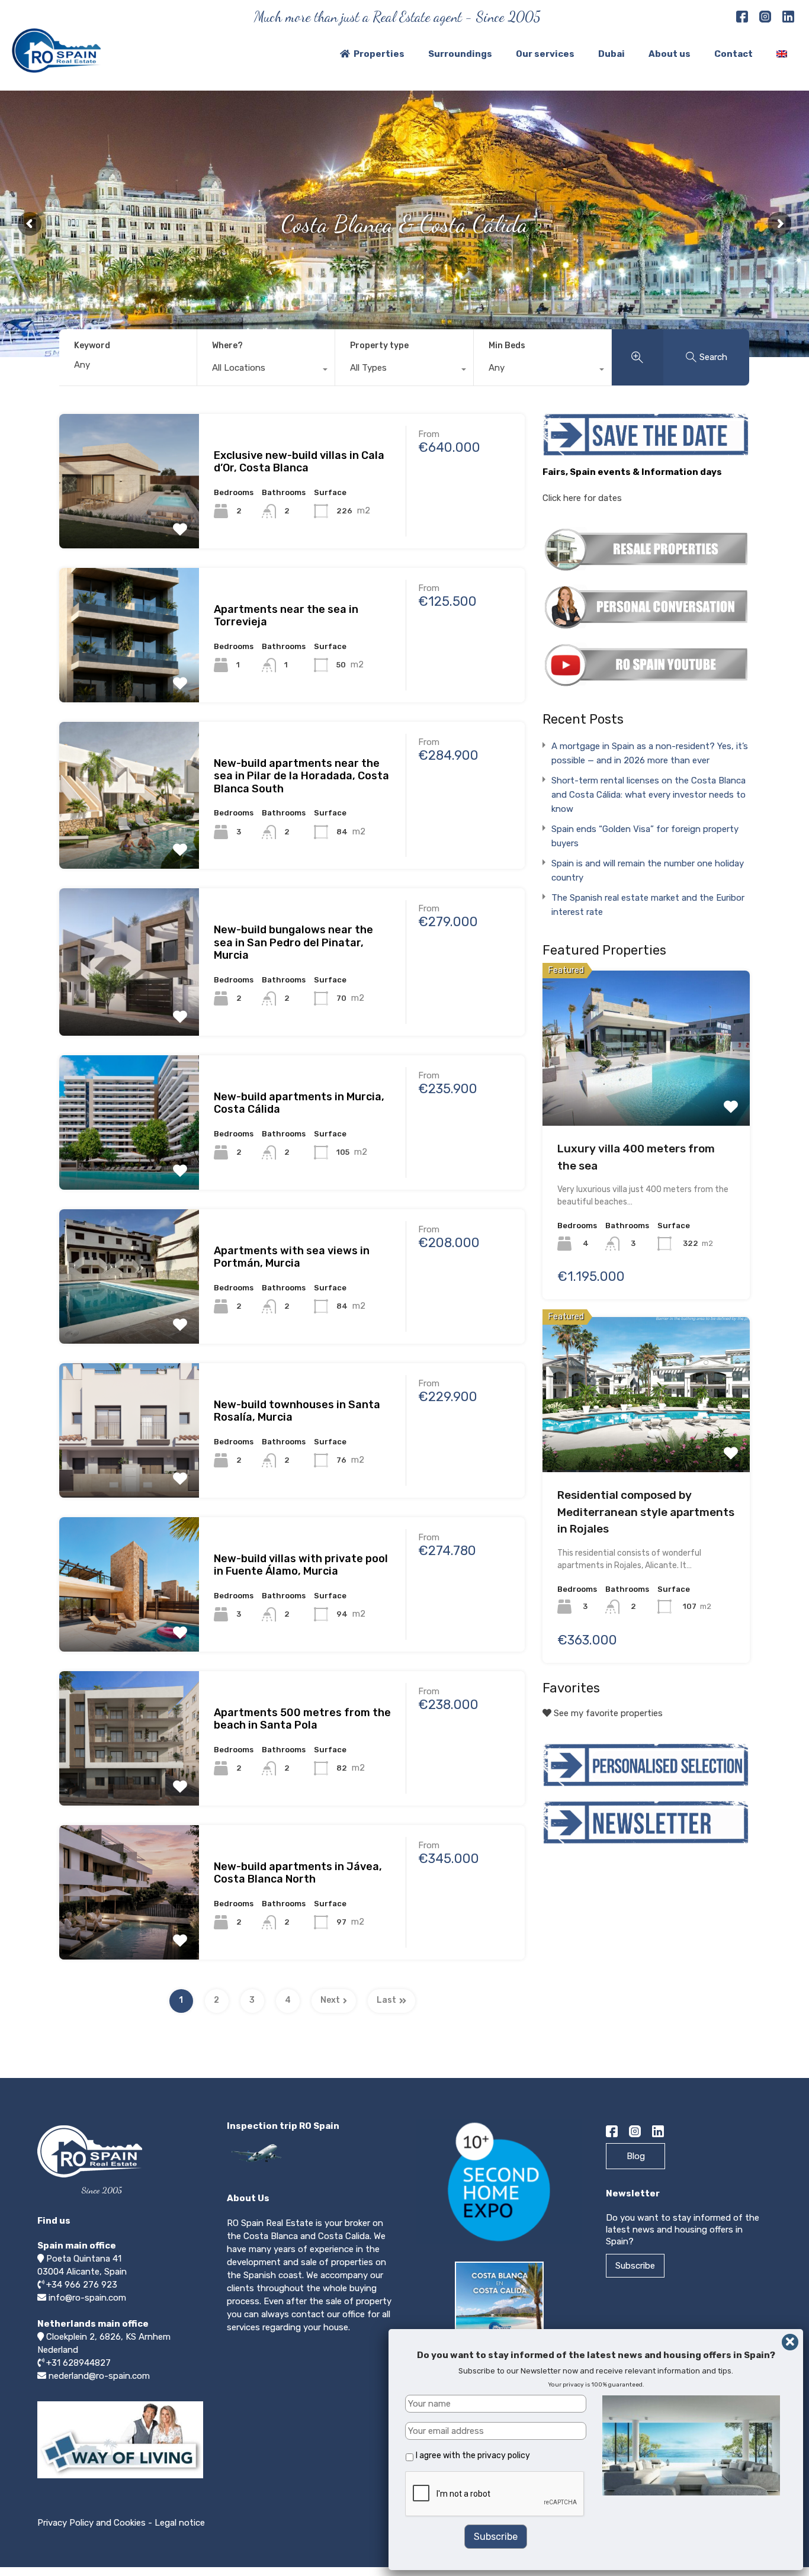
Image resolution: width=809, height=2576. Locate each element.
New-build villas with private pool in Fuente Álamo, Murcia (301, 1565)
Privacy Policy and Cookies (92, 2523)
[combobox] (266, 371)
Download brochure (503, 2365)
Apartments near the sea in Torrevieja (286, 616)
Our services (545, 54)
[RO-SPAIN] (56, 68)
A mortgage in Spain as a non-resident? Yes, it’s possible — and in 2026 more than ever (650, 753)
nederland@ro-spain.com (99, 2376)
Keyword (92, 346)
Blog (636, 2156)
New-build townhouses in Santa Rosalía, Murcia (297, 1411)
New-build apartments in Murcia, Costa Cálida (299, 1103)
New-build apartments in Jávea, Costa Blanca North (298, 1873)
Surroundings (460, 54)
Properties (379, 54)
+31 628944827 (78, 2363)
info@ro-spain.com (87, 2298)
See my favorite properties (607, 1713)
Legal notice (180, 2523)
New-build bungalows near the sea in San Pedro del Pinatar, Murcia (293, 942)
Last (386, 2000)
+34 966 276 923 (82, 2285)
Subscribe (635, 2266)
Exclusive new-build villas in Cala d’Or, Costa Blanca (299, 462)
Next (330, 2000)
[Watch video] (120, 2478)
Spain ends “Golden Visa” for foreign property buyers (645, 836)
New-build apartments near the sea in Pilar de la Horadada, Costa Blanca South (301, 776)
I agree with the (473, 2455)
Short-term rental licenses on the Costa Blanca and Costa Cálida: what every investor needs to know (649, 795)
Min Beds (507, 346)
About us (670, 54)
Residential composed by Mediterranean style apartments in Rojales (646, 1512)
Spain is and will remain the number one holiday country (648, 871)
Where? (227, 346)
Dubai (611, 54)
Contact (733, 54)
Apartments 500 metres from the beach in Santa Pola (302, 1719)
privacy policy (504, 2455)
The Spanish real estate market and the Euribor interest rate (648, 905)
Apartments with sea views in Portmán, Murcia (292, 1257)
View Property (129, 475)
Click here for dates (582, 498)
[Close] (790, 2342)
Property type (379, 346)
